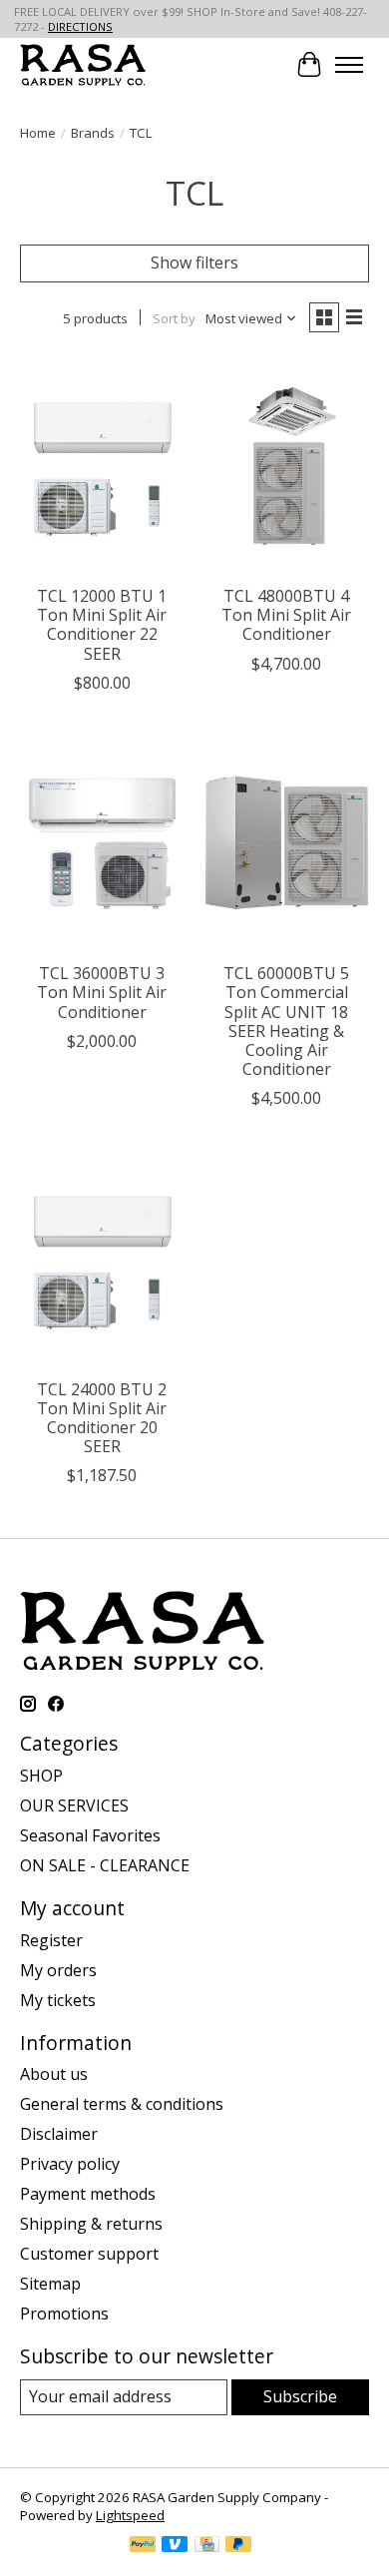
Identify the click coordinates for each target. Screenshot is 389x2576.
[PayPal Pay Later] (238, 2546)
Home (38, 133)
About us (54, 2074)
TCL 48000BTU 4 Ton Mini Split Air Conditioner (286, 615)
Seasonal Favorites (90, 1835)
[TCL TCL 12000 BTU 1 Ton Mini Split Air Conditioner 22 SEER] (102, 466)
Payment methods (88, 2194)
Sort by (174, 318)
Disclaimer (59, 2134)
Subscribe (300, 2396)
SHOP (41, 1776)
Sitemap (50, 2284)
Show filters (194, 262)
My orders (58, 1970)
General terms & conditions (122, 2104)
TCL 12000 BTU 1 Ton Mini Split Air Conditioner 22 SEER (102, 625)
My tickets (58, 2000)
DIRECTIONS (80, 26)
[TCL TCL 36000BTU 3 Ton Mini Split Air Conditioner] (102, 843)
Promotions (64, 2314)
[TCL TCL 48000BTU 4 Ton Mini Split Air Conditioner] (287, 466)
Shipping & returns (91, 2224)
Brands (93, 133)
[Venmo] (175, 2546)
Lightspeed (130, 2515)
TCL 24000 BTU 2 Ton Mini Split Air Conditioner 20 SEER (102, 1418)
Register (51, 1940)
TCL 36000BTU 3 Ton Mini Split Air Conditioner (102, 992)
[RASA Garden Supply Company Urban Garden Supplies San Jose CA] (83, 64)
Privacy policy (70, 2164)
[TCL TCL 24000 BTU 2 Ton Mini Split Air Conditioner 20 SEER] (102, 1258)
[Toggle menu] (349, 65)
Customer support (89, 2254)
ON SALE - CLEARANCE (105, 1865)
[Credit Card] (207, 2546)
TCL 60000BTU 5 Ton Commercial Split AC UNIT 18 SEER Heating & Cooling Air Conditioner (286, 1021)
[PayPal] (143, 2546)
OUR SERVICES (74, 1805)
